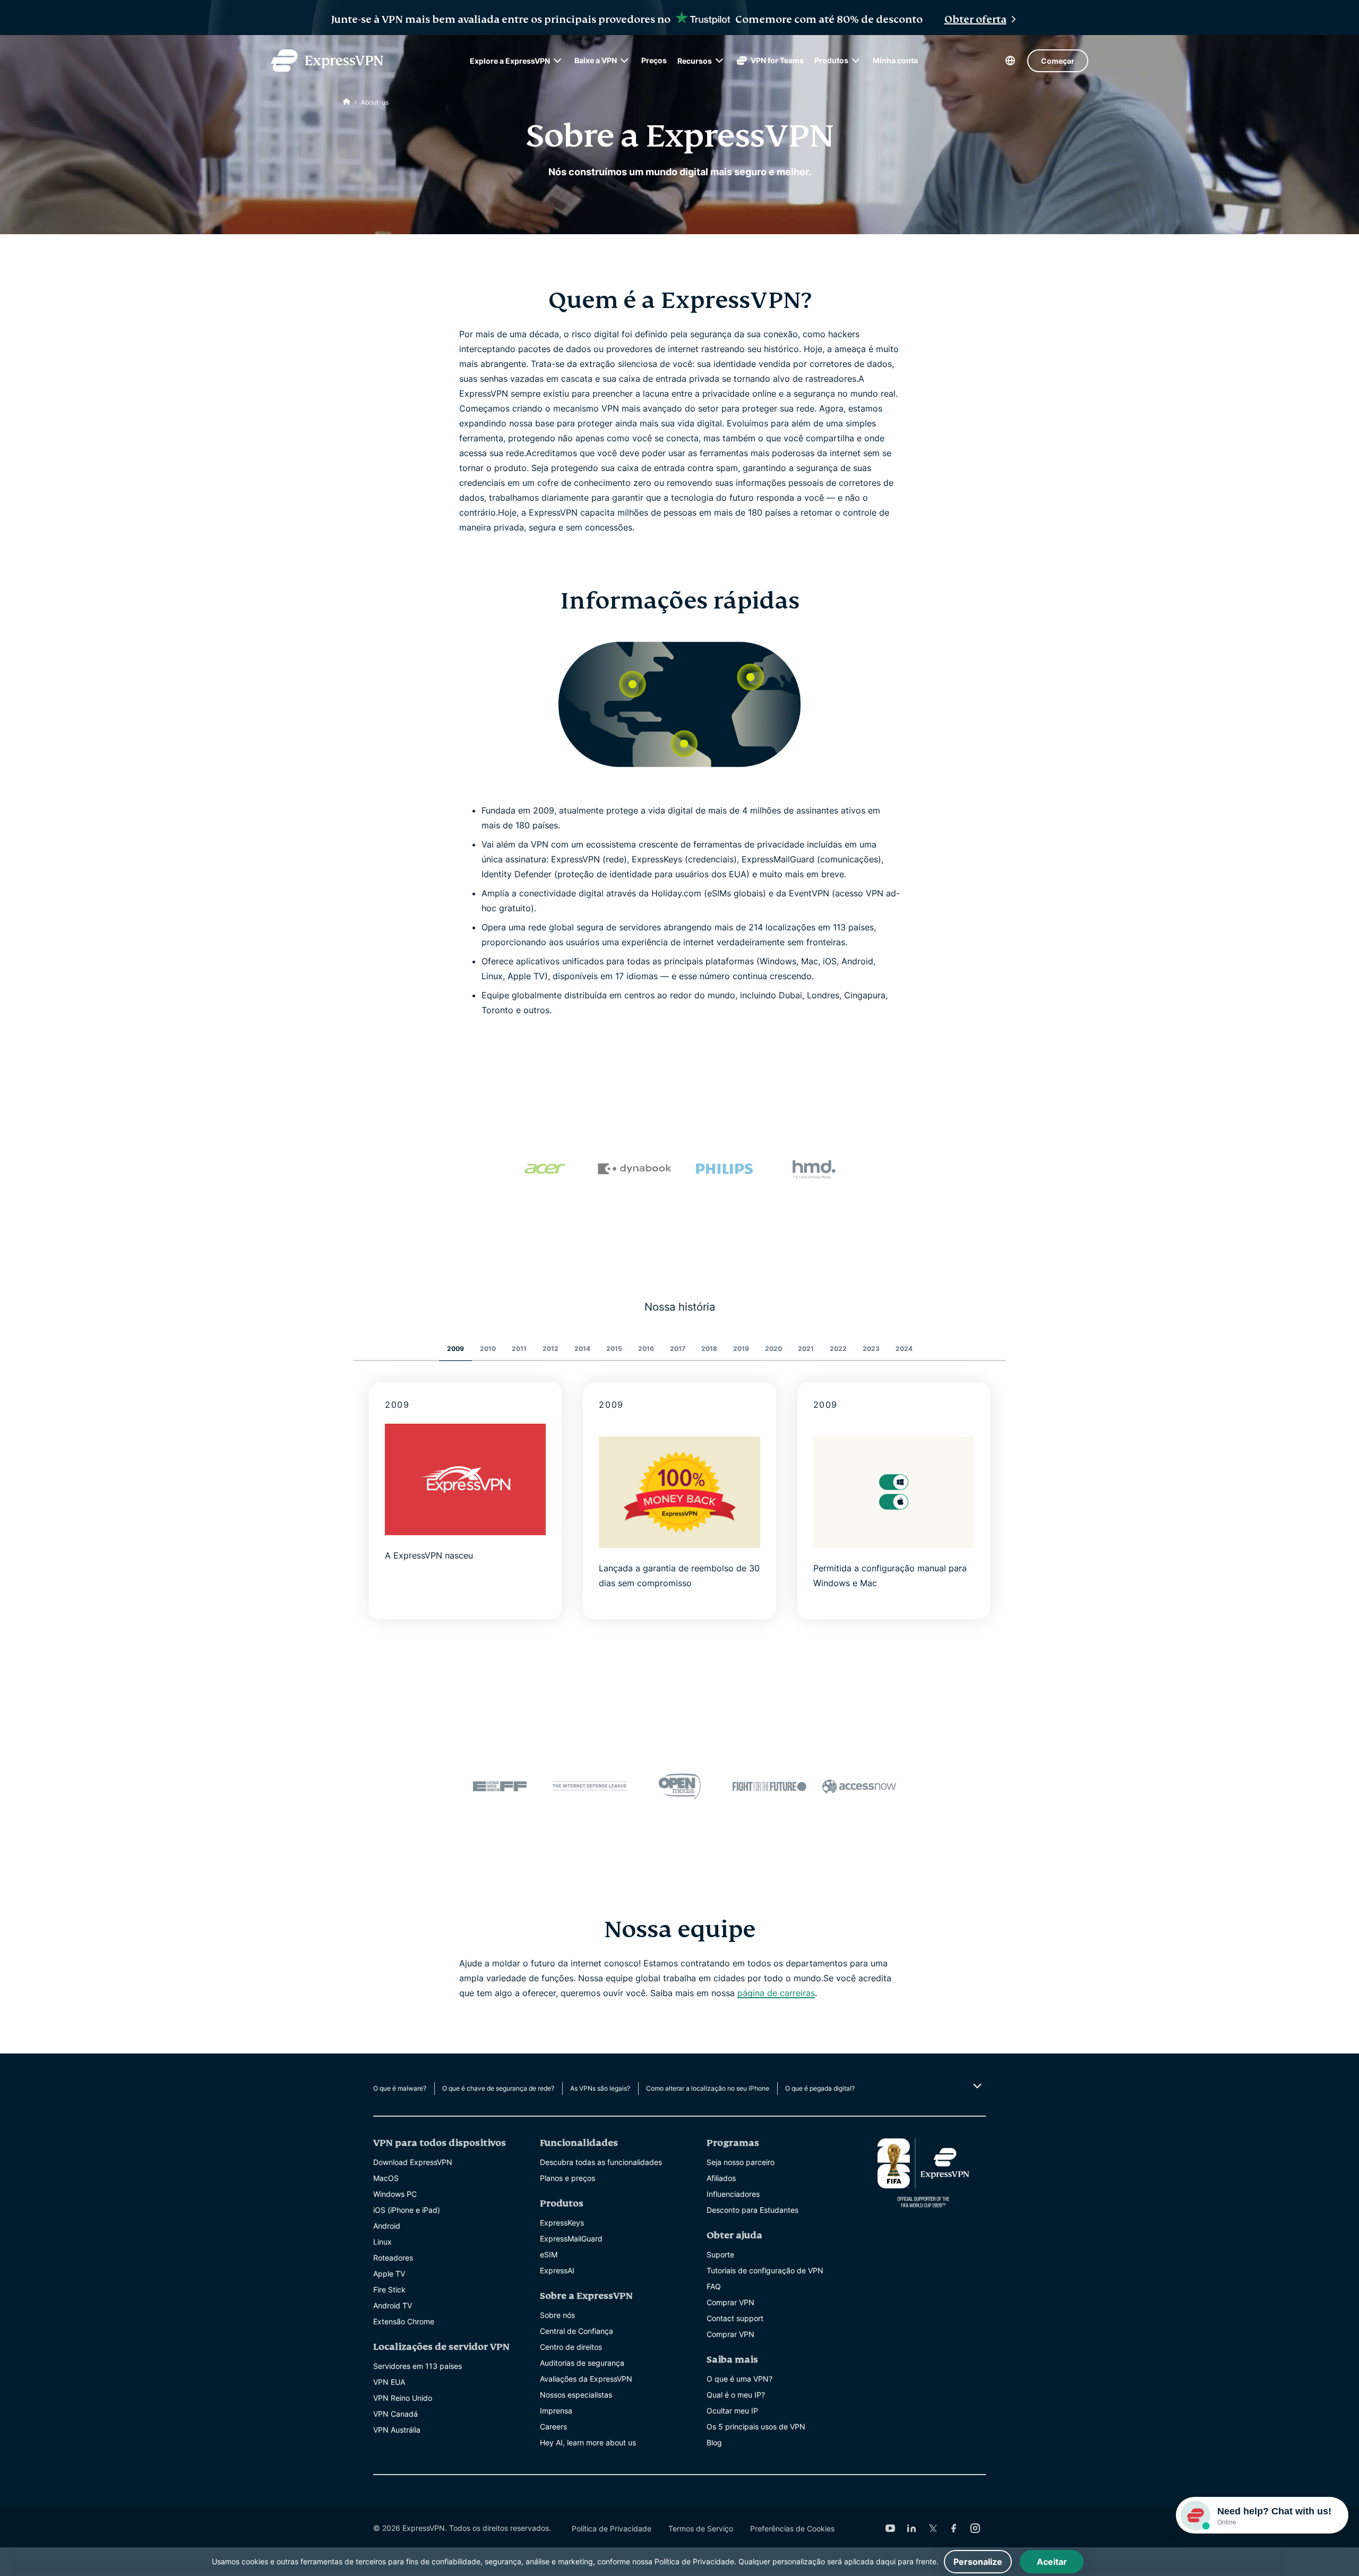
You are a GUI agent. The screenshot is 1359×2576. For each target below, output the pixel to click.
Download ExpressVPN (413, 2162)
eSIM (549, 2254)
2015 (614, 1349)
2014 (582, 1349)
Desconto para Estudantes (752, 2210)
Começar (1058, 61)
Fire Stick (389, 2290)
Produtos (831, 60)
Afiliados (721, 2178)
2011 (519, 1349)
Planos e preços (567, 2178)
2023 (871, 1349)
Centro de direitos (571, 2347)
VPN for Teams (777, 60)
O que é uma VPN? (739, 2379)
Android (387, 2226)
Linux (382, 2242)
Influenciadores (733, 2194)
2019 (741, 1349)
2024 (904, 1349)
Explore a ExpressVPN (510, 61)
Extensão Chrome (404, 2321)
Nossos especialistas (576, 2395)
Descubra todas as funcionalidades (601, 2162)
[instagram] (975, 2528)
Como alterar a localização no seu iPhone (708, 2088)
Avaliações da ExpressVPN (586, 2379)
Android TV (393, 2305)
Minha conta (895, 60)
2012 (551, 1349)
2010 (488, 1349)
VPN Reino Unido (403, 2398)
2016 (646, 1349)
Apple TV (389, 2274)
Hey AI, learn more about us (588, 2442)
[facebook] (954, 2528)
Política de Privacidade (612, 2528)
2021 (806, 1349)
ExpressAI (557, 2270)
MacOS (386, 2178)
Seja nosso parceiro (741, 2162)
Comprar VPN (730, 2302)
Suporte (720, 2254)
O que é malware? (400, 2088)
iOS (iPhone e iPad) (407, 2210)
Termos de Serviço (701, 2528)
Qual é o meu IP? (736, 2395)
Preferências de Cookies (792, 2528)
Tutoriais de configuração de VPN (765, 2270)
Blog (714, 2442)
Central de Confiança (577, 2331)
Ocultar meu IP (732, 2411)
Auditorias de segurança (582, 2363)
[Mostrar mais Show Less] (976, 2086)
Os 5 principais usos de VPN (756, 2427)
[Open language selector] (1010, 61)
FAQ (714, 2286)
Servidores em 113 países (418, 2366)
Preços (654, 60)
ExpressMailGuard (571, 2239)
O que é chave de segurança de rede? (498, 2088)
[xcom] (933, 2528)
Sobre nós (557, 2315)
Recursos (695, 61)
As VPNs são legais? (600, 2088)
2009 (455, 1349)
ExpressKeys (562, 2223)
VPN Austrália (397, 2430)
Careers (553, 2427)
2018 (709, 1349)
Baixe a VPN (596, 60)
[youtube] (890, 2528)
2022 (838, 1349)
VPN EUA (389, 2382)
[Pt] (347, 102)
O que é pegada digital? (820, 2088)
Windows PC (395, 2194)
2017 (678, 1349)
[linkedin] (911, 2528)
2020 (773, 1349)
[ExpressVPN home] (327, 61)
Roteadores (393, 2258)
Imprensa (556, 2411)
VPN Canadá (395, 2414)
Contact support (735, 2318)
